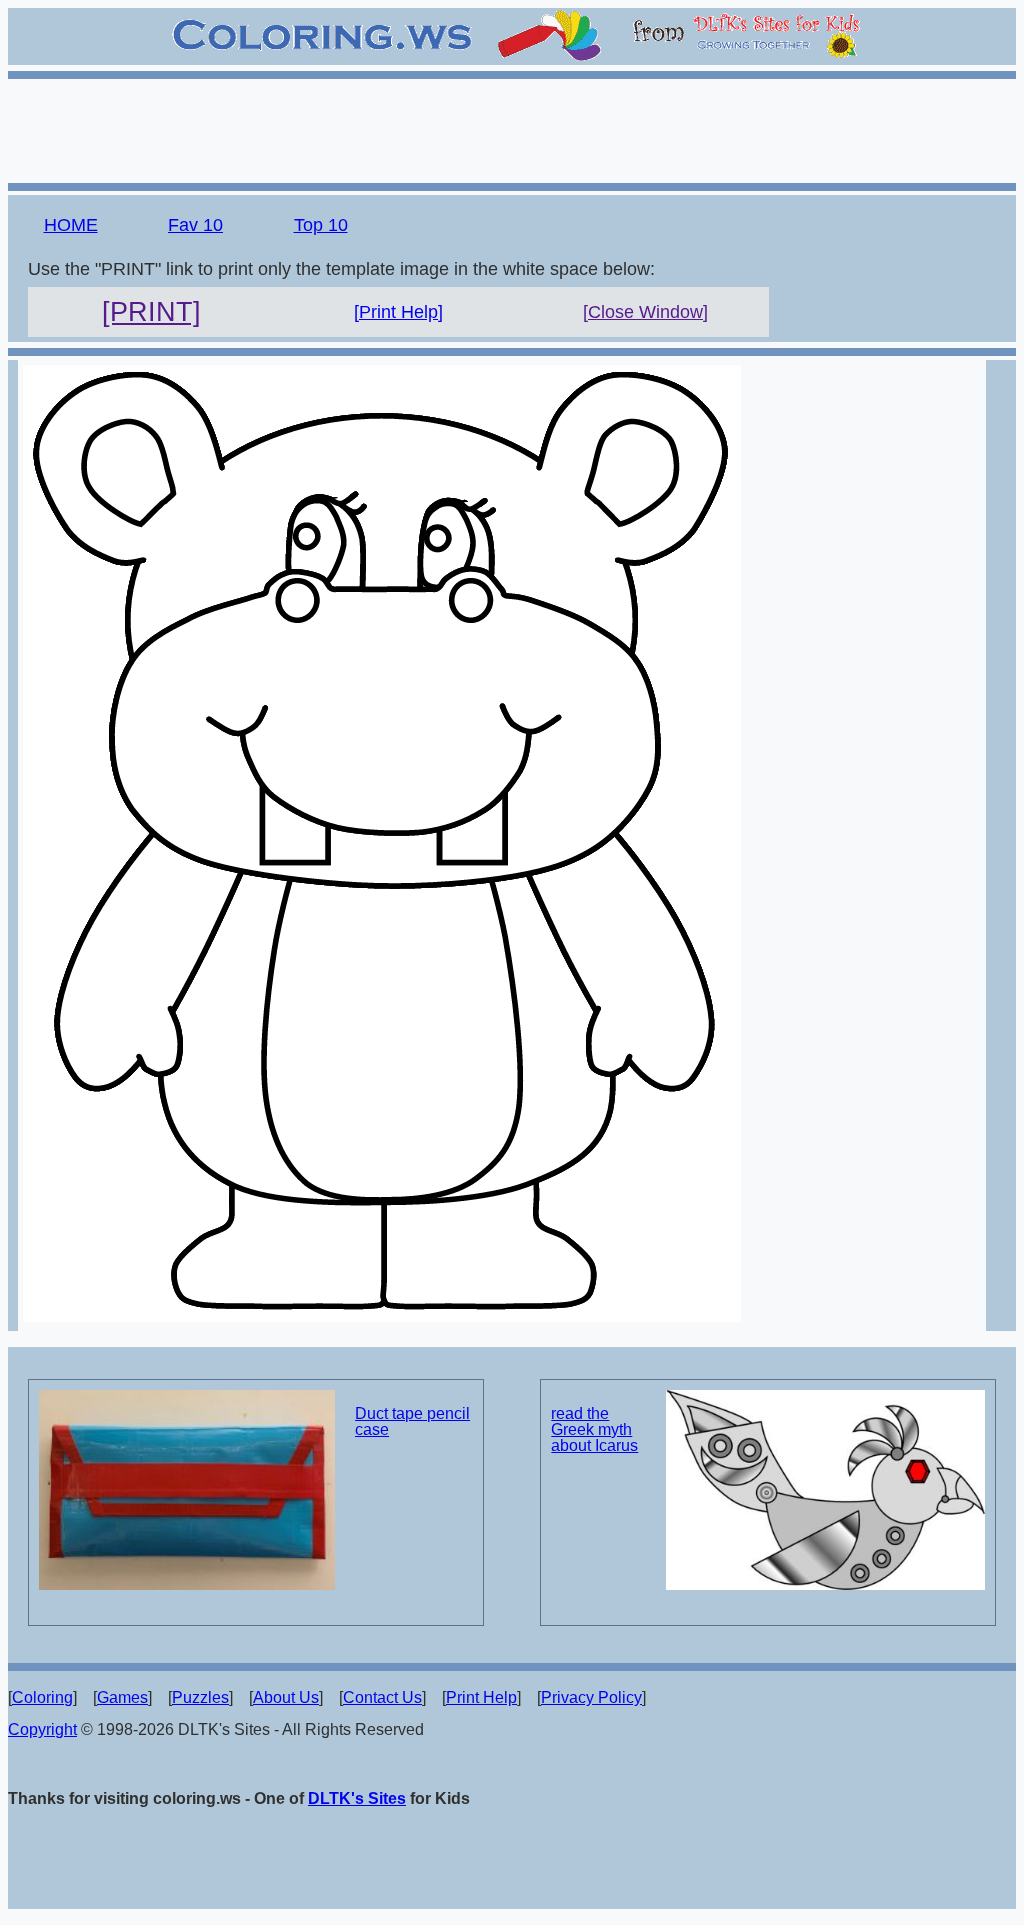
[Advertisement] (512, 128)
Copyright (42, 1729)
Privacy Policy (591, 1697)
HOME (71, 225)
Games (122, 1697)
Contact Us (382, 1697)
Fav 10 (195, 225)
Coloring (42, 1697)
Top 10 (321, 225)
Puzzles (200, 1697)
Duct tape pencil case (412, 1421)
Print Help (481, 1697)
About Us (286, 1697)
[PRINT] (151, 312)
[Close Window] (645, 312)
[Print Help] (398, 312)
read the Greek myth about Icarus (594, 1429)
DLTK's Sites (357, 1798)
